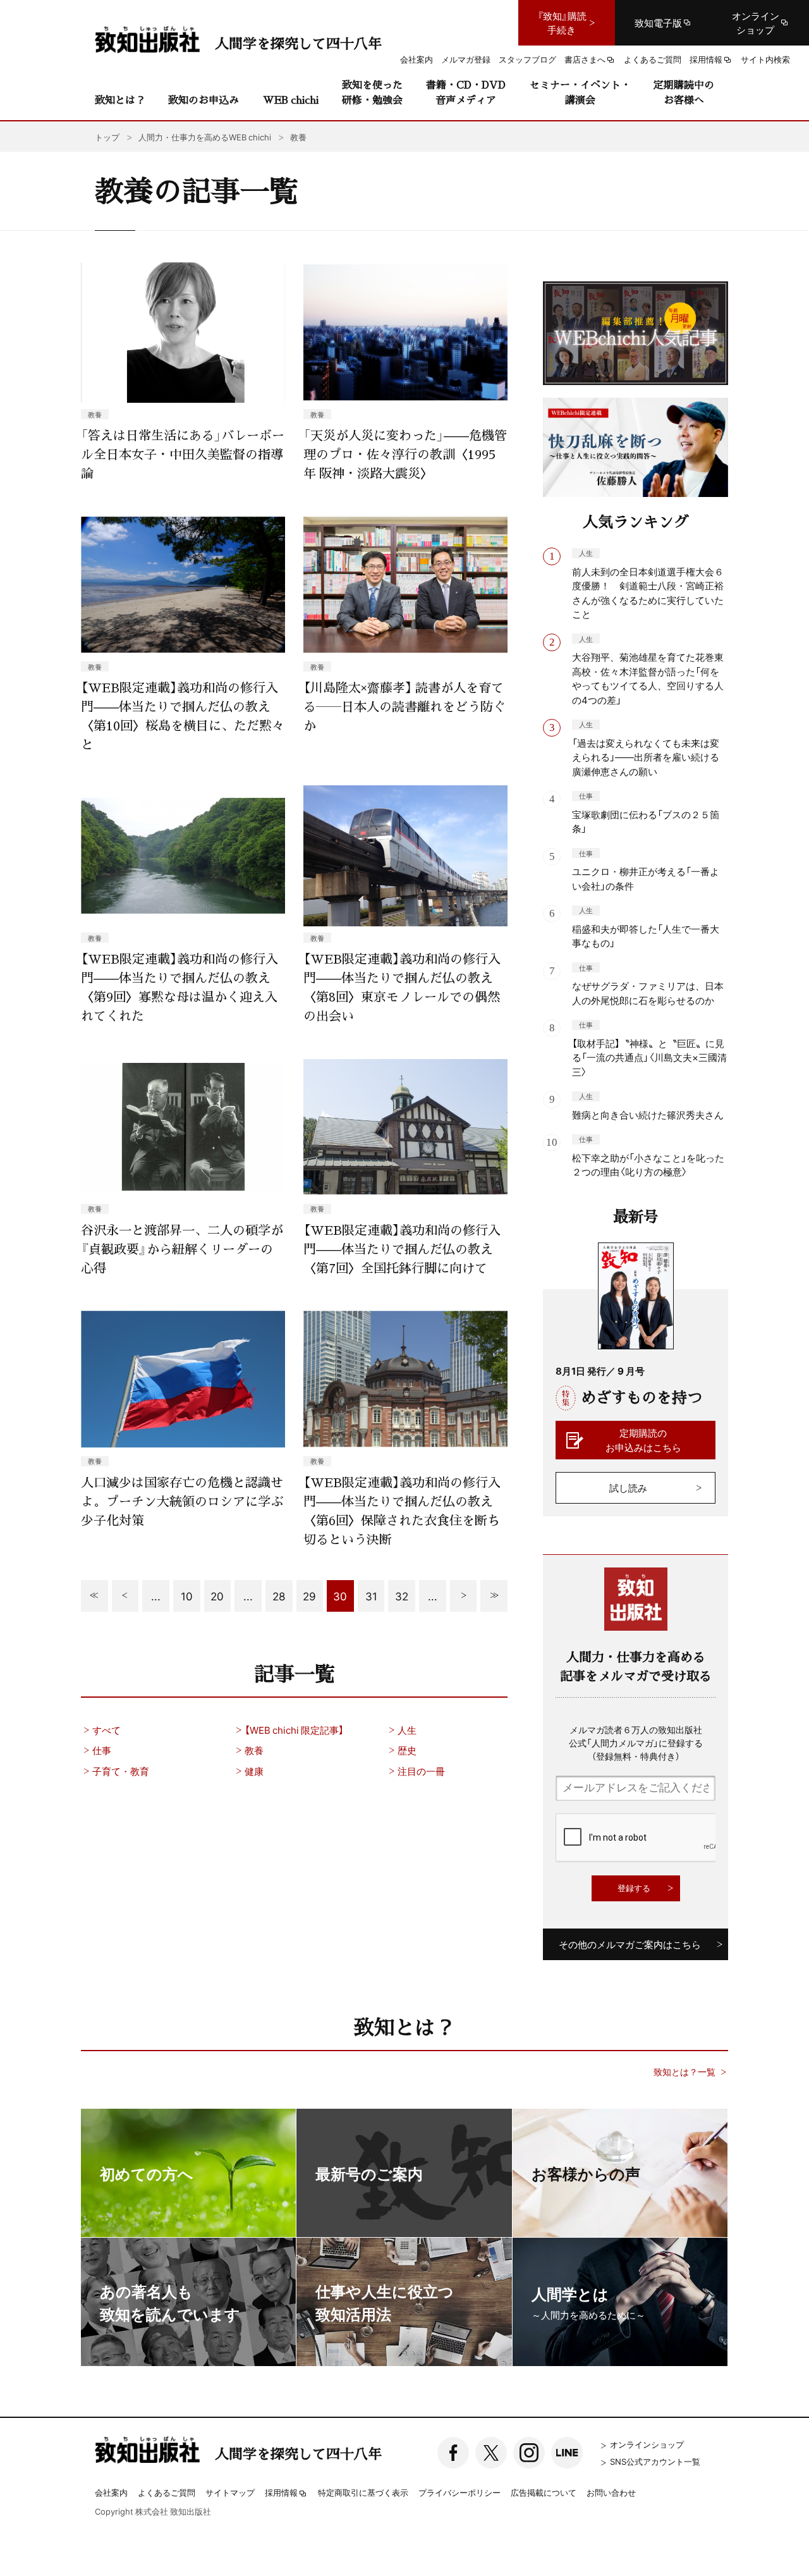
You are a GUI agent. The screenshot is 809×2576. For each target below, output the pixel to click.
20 (217, 1596)
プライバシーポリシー (459, 2492)
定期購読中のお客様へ (684, 92)
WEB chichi (291, 100)
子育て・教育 (121, 1771)
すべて (106, 1730)
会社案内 (111, 2492)
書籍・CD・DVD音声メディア (466, 92)
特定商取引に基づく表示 (363, 2492)
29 (309, 1596)
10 (187, 1596)
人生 (407, 1730)
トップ (107, 137)
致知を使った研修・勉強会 (372, 92)
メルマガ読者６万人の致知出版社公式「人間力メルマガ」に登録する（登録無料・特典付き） (636, 1743)
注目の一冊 (421, 1771)
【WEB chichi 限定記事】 (294, 1730)
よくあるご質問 (167, 2492)
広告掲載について (544, 2492)
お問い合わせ (611, 2492)
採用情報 (281, 2493)
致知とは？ (120, 100)
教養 (254, 1750)
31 (371, 1596)
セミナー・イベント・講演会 (580, 92)
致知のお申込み (204, 100)
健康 (254, 1771)
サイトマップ (230, 2492)
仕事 (102, 1750)
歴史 (407, 1750)
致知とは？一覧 (684, 2072)
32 (402, 1596)
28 (279, 1596)
